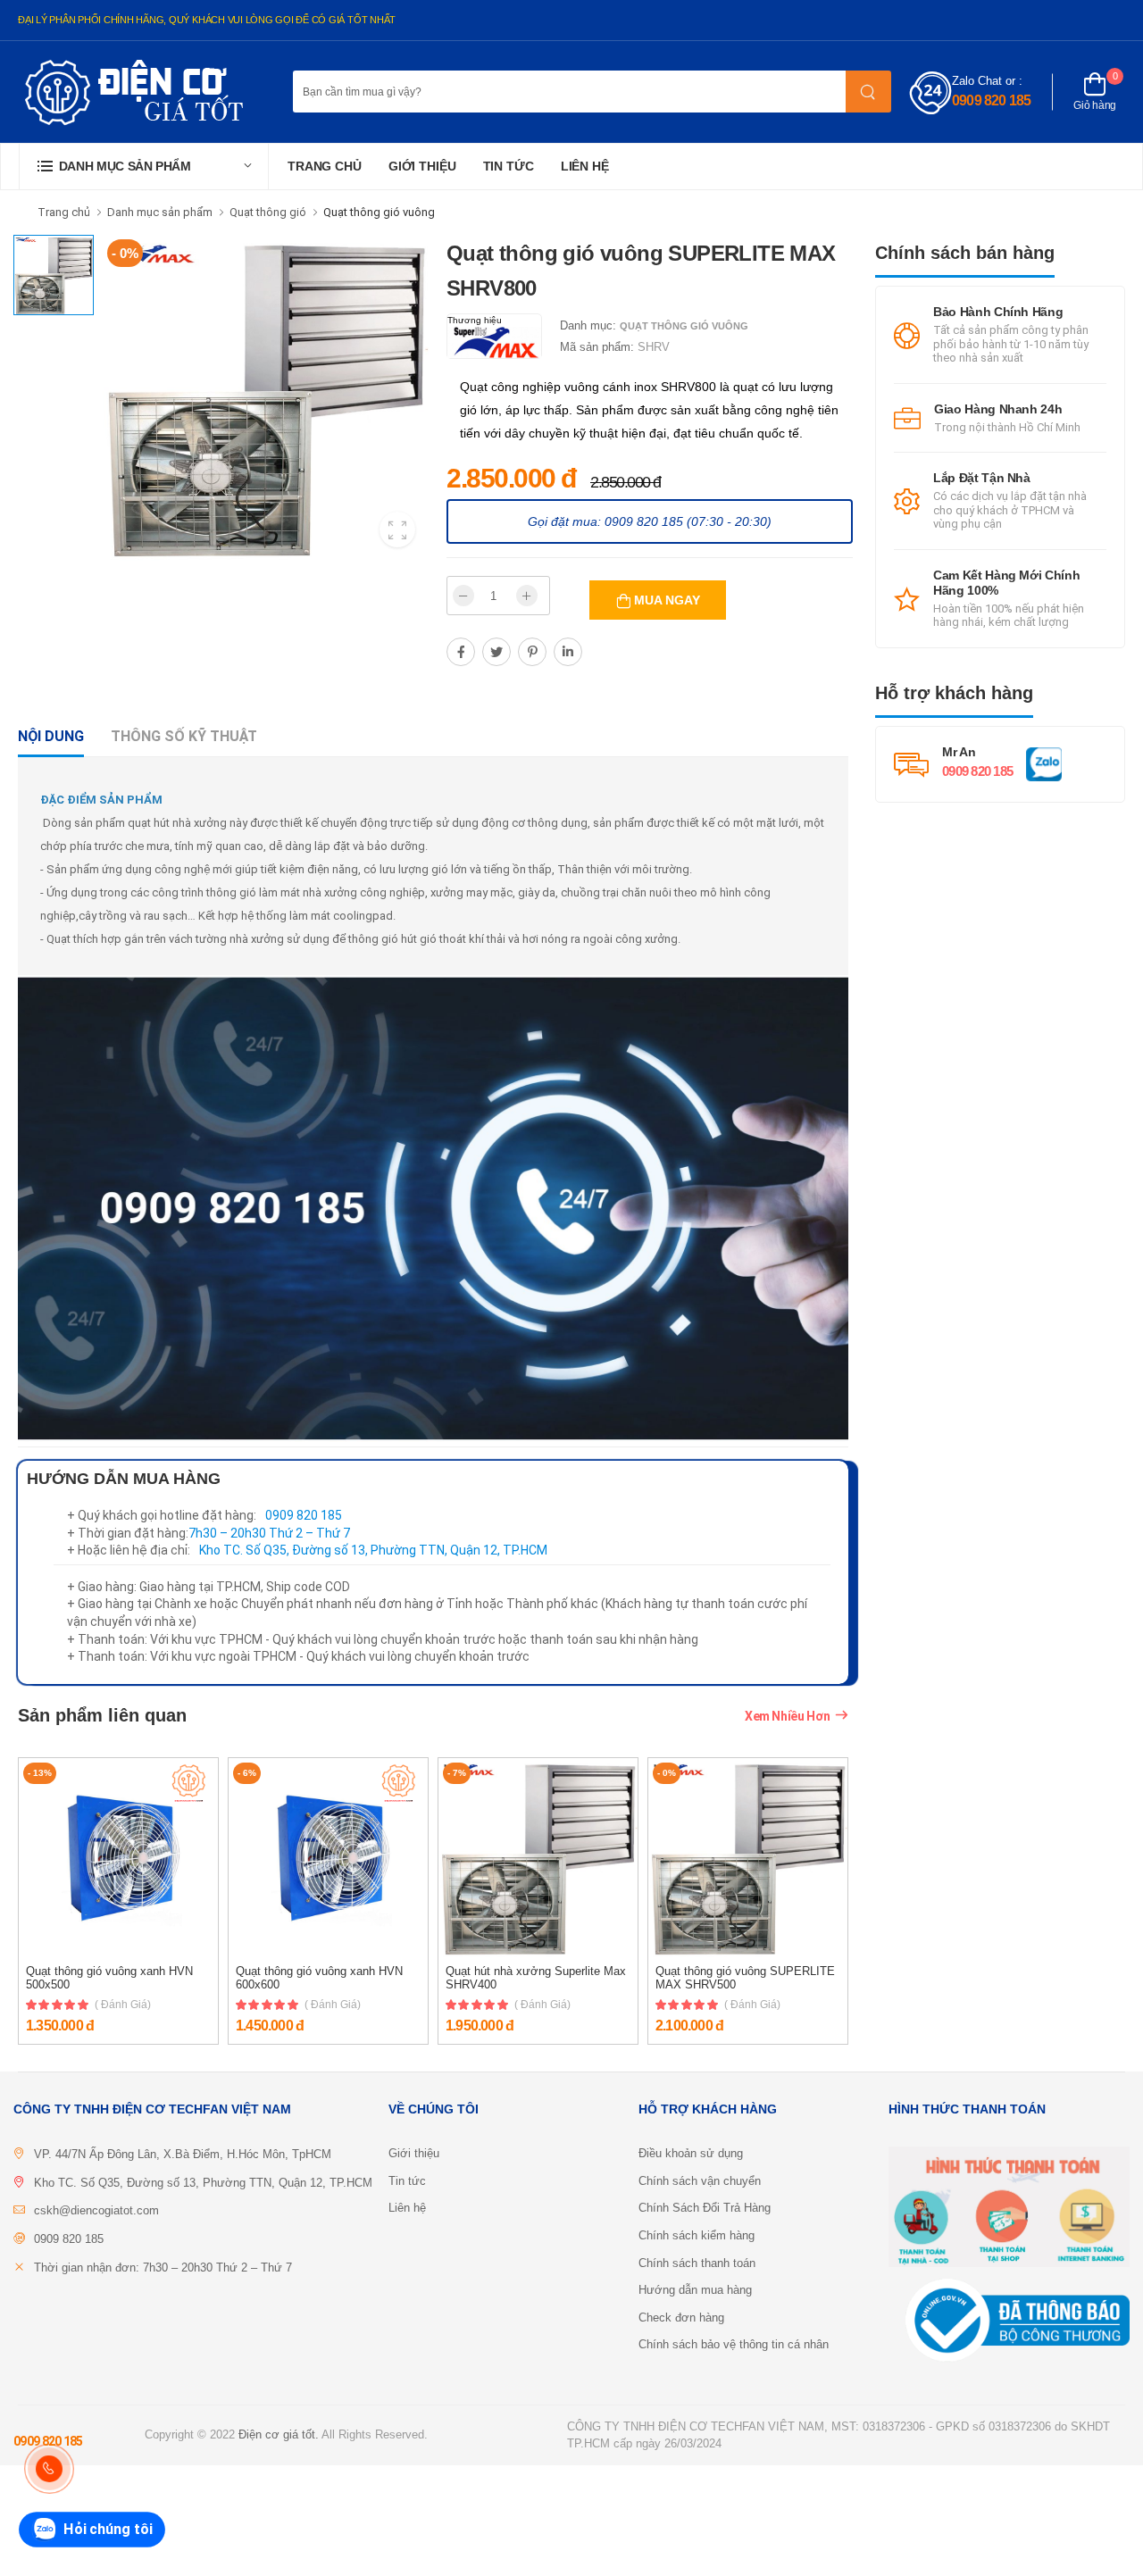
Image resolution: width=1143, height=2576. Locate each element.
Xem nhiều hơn (787, 1717)
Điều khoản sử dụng (691, 2153)
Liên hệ (585, 166)
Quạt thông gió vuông (379, 212)
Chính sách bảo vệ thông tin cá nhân (734, 2344)
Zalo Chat (977, 81)
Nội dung (51, 736)
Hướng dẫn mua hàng (695, 2290)
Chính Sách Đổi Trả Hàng (705, 2208)
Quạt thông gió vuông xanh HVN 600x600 (319, 1978)
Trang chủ (325, 166)
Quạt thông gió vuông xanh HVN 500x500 (109, 1978)
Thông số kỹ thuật (184, 736)
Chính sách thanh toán (697, 2263)
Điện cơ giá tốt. (279, 2434)
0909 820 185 (991, 100)
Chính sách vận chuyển (700, 2181)
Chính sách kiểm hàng (697, 2235)
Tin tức (509, 166)
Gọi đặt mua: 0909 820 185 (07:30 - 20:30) (650, 521)
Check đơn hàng (681, 2318)
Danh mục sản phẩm (160, 212)
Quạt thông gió (268, 212)
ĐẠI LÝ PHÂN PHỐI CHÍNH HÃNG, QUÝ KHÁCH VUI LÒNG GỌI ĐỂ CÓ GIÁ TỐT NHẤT (207, 20)
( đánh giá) (123, 2005)
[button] (144, 167)
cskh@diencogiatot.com (96, 2210)
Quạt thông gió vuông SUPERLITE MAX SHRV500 (745, 1978)
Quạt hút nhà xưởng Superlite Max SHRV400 (536, 1978)
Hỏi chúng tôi (108, 2529)
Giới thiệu (422, 166)
